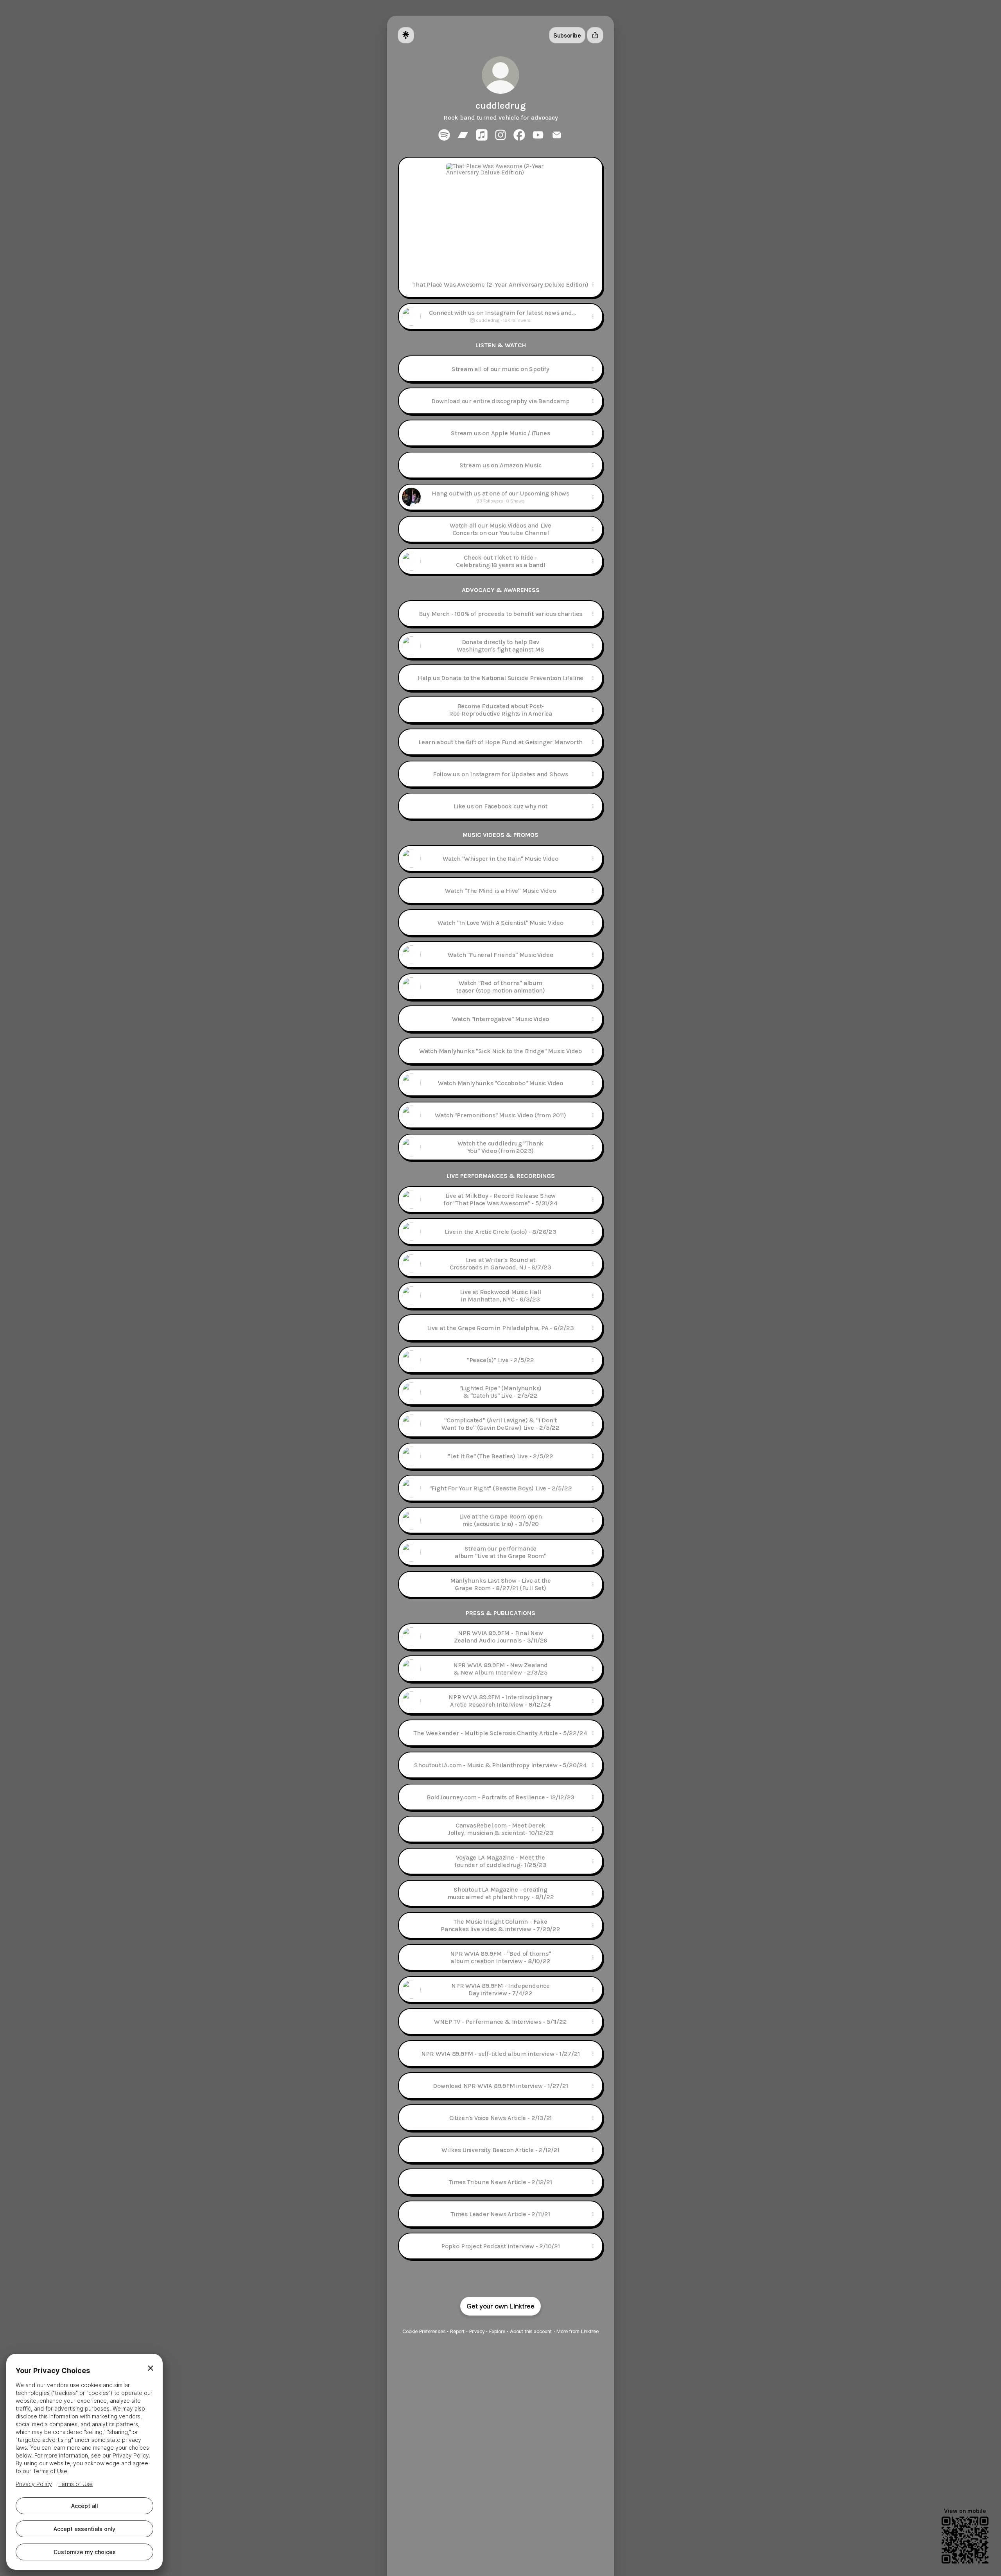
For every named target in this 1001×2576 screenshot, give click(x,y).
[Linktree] (406, 35)
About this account (531, 2331)
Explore (497, 2331)
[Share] (593, 284)
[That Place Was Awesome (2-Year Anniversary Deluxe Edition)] (500, 215)
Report (457, 2331)
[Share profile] (595, 35)
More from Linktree (578, 2331)
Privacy (477, 2331)
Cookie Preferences (424, 2331)
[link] (444, 135)
